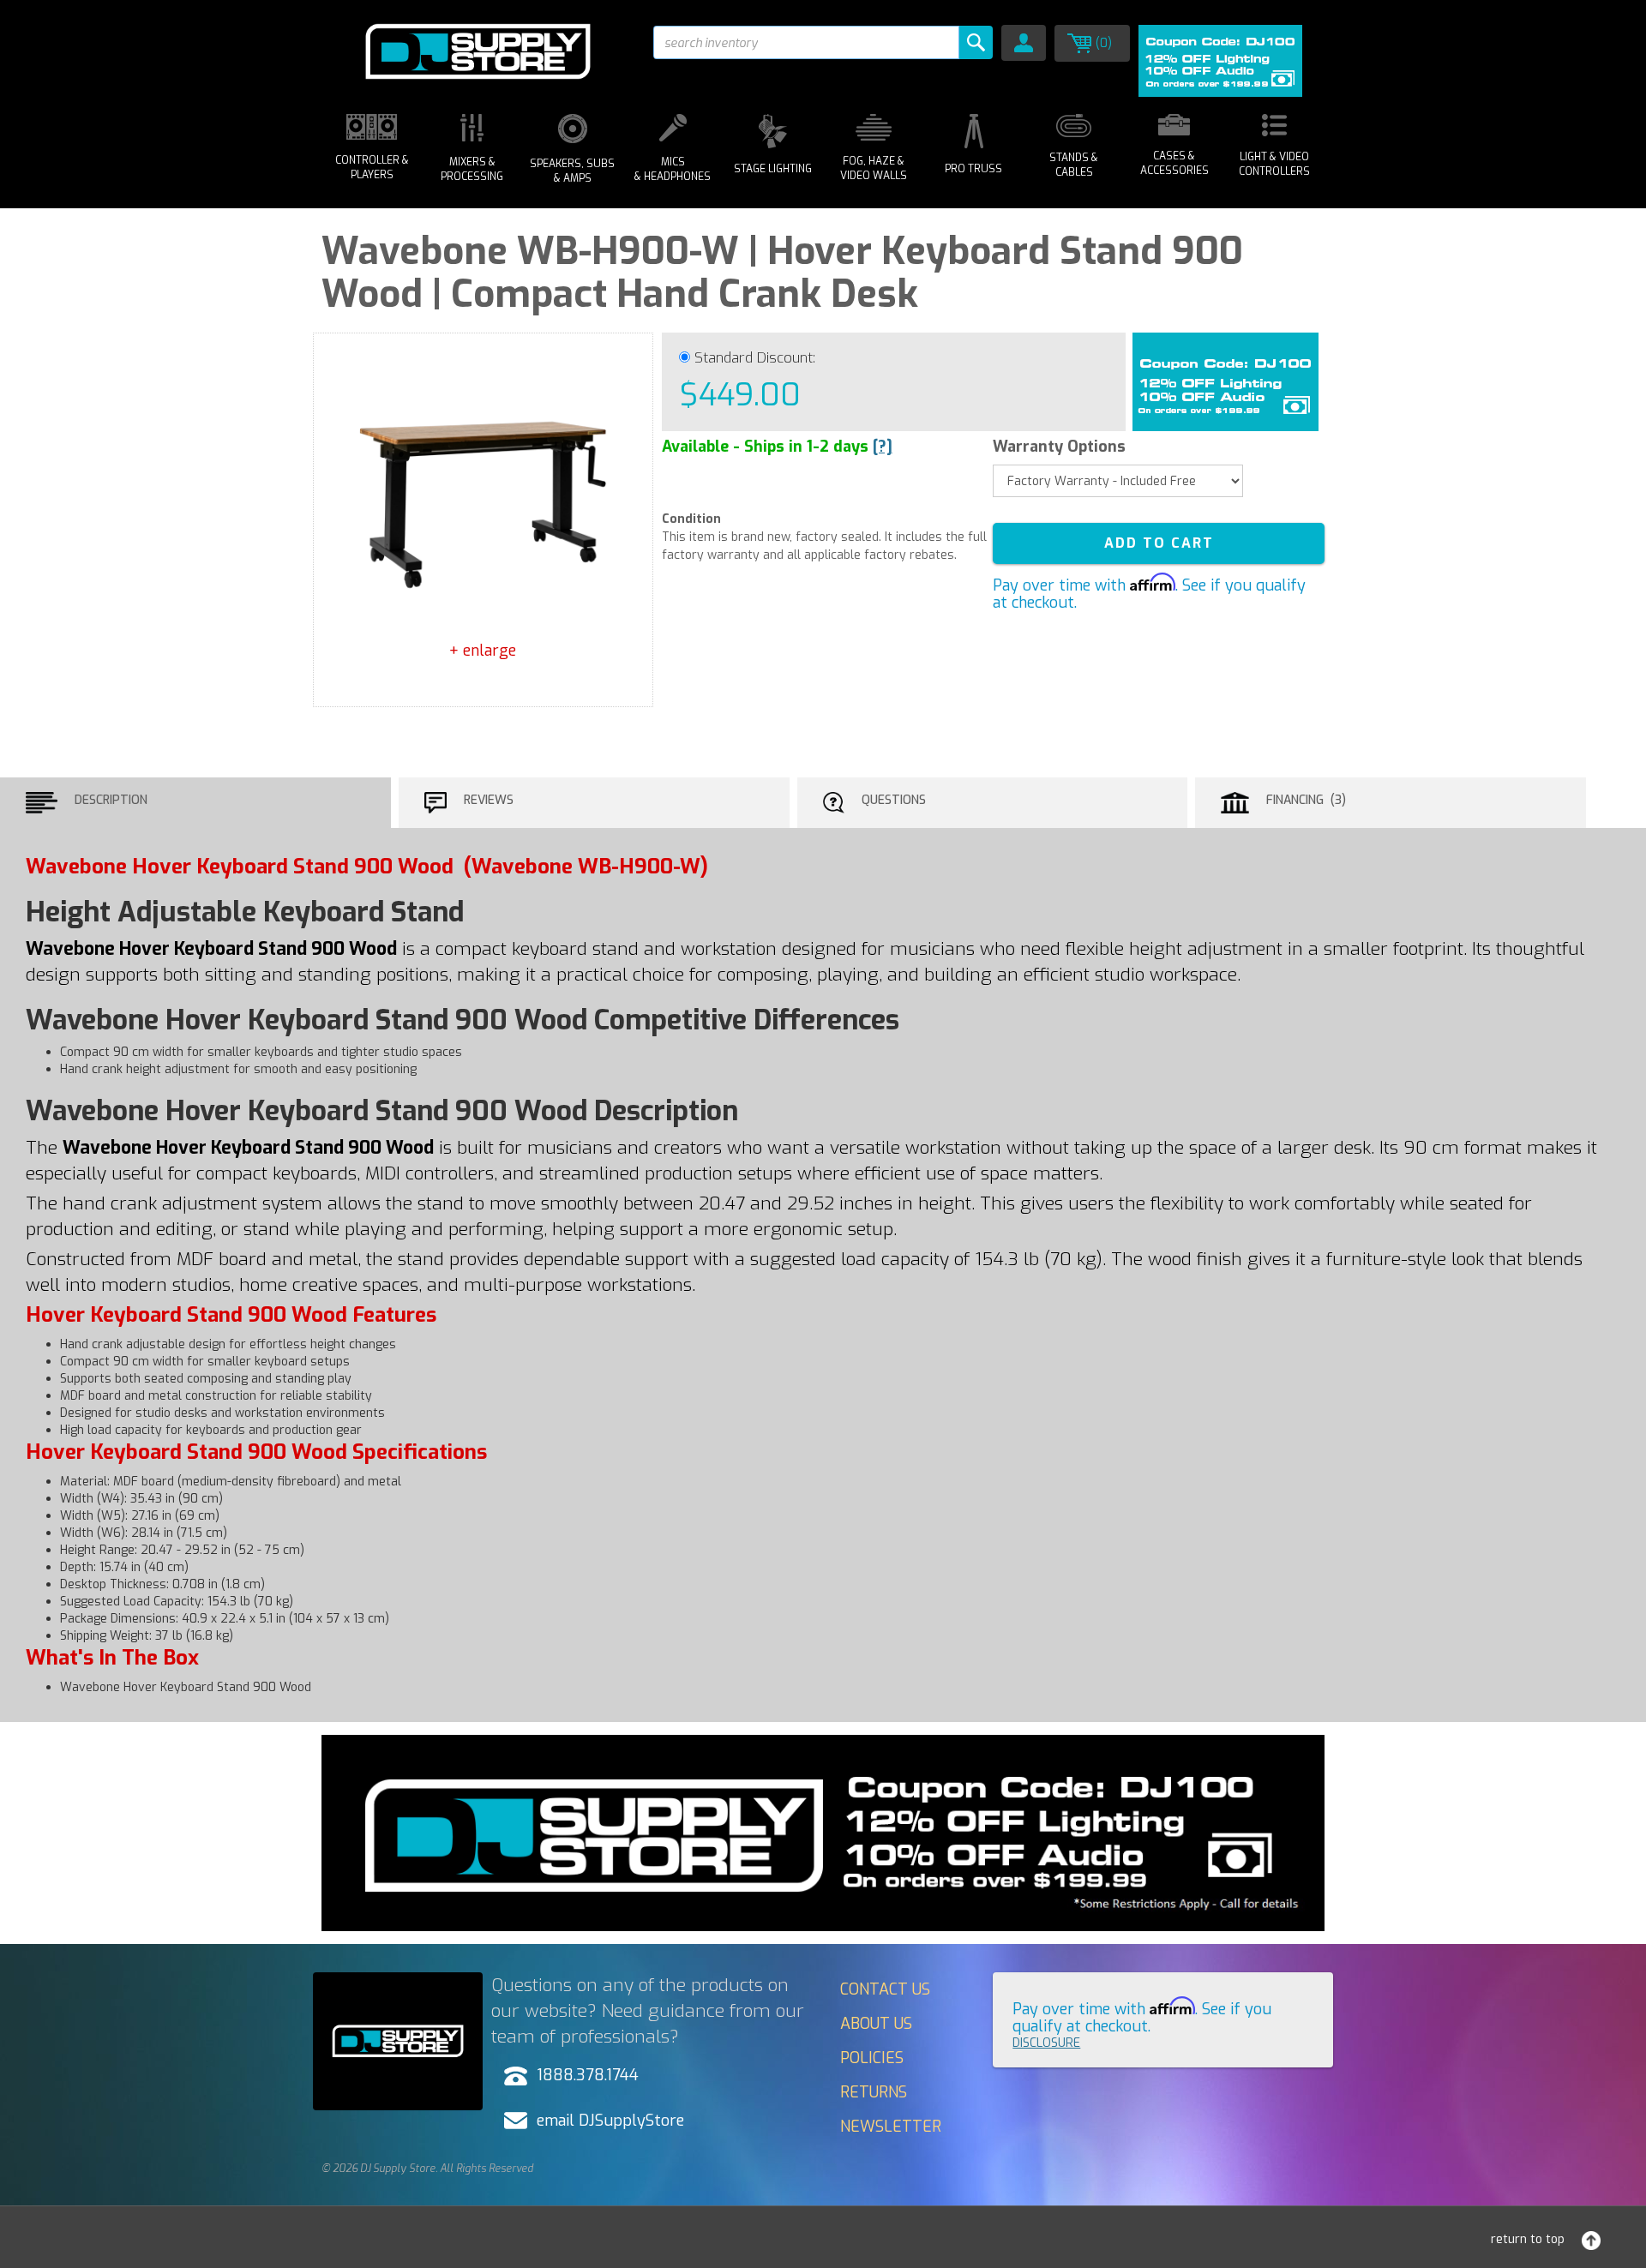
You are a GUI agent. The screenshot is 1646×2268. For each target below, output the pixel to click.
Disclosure (1046, 2043)
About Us (876, 2024)
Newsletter (891, 2127)
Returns (874, 2092)
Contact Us (885, 1989)
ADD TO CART (1159, 543)
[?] (883, 447)
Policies (872, 2058)
